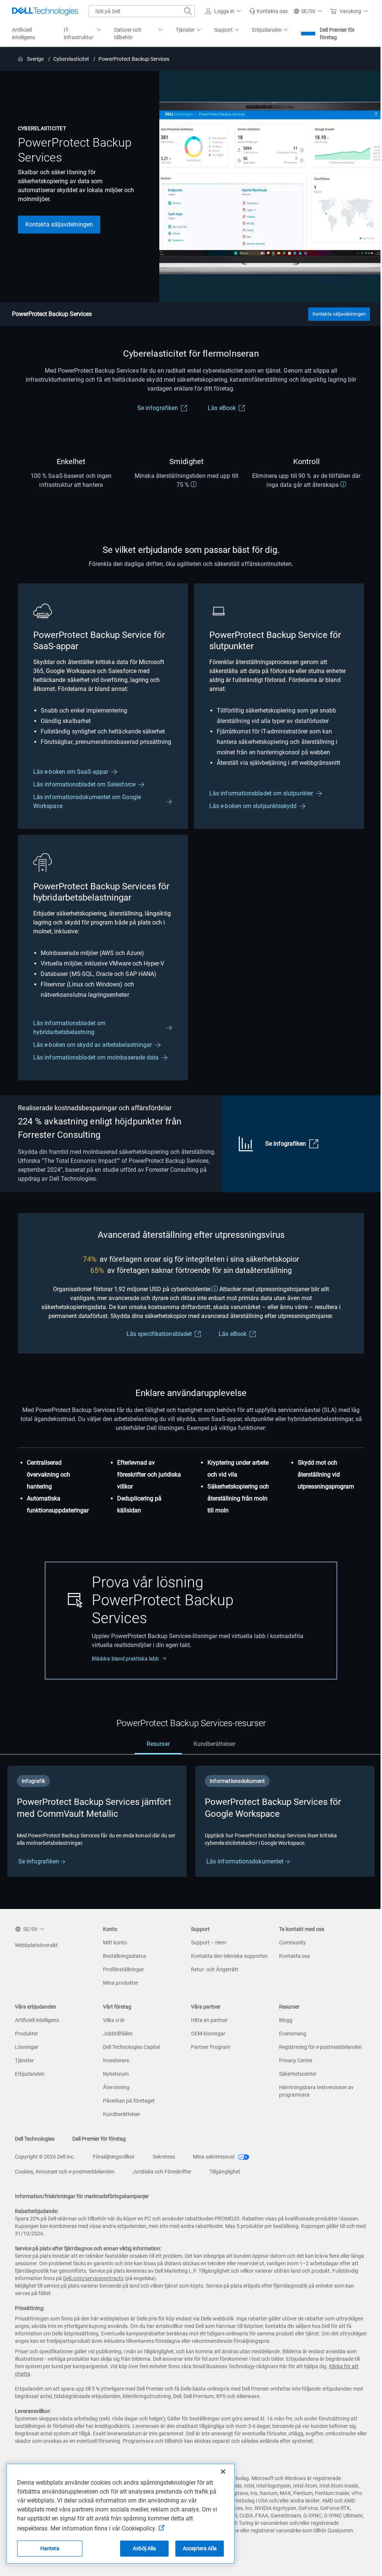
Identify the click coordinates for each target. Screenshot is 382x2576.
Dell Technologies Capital (131, 2047)
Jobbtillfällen (118, 2034)
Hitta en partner (209, 2020)
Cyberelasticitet (71, 59)
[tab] (158, 1744)
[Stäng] (223, 2472)
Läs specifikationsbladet (159, 1334)
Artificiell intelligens (37, 2020)
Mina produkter (121, 1983)
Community (292, 1943)
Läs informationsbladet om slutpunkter (261, 793)
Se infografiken (158, 408)
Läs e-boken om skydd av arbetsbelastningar (93, 1045)
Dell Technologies (35, 2139)
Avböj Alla (144, 2548)
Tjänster (24, 2060)
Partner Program (211, 2047)
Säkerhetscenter (298, 2074)
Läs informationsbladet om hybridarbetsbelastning (69, 1028)
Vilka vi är (114, 2020)
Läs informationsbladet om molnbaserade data (96, 1057)
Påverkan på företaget (129, 2101)
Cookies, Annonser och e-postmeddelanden (65, 2172)
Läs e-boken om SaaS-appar (71, 772)
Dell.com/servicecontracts (93, 2278)
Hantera (50, 2548)
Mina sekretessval (214, 2157)
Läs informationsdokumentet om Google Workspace (87, 802)
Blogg (286, 2020)
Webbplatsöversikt (36, 1945)
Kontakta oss (295, 1956)
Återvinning (116, 2087)
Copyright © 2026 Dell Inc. (45, 2157)
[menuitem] (83, 34)
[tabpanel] (191, 1832)
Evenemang (293, 2034)
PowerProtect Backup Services (52, 314)
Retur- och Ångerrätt (215, 1969)
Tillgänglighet (225, 2172)
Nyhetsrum (116, 2074)
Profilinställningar (123, 1969)
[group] (97, 1821)
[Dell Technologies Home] (45, 11)
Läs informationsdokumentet (246, 1861)
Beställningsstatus (125, 1956)
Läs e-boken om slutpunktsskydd (253, 806)
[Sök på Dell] (188, 11)
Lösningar (27, 2047)
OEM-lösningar (208, 2034)
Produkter (26, 2034)
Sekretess (164, 2157)
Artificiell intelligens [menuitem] (24, 34)
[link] (268, 11)
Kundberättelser (122, 2114)
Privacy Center (296, 2060)
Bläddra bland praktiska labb (125, 1659)
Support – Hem (209, 1943)
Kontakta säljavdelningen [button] (59, 224)
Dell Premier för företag (337, 34)
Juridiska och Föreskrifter (162, 2172)
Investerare (116, 2060)
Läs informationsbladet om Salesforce (84, 784)
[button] (224, 11)
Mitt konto (115, 1943)
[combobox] (142, 11)
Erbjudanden (30, 2074)
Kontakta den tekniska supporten (229, 1956)
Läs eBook (222, 408)
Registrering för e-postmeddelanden (320, 2047)
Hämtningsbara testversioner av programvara (316, 2091)
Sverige (36, 59)
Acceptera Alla (200, 2548)
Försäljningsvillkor (114, 2157)
